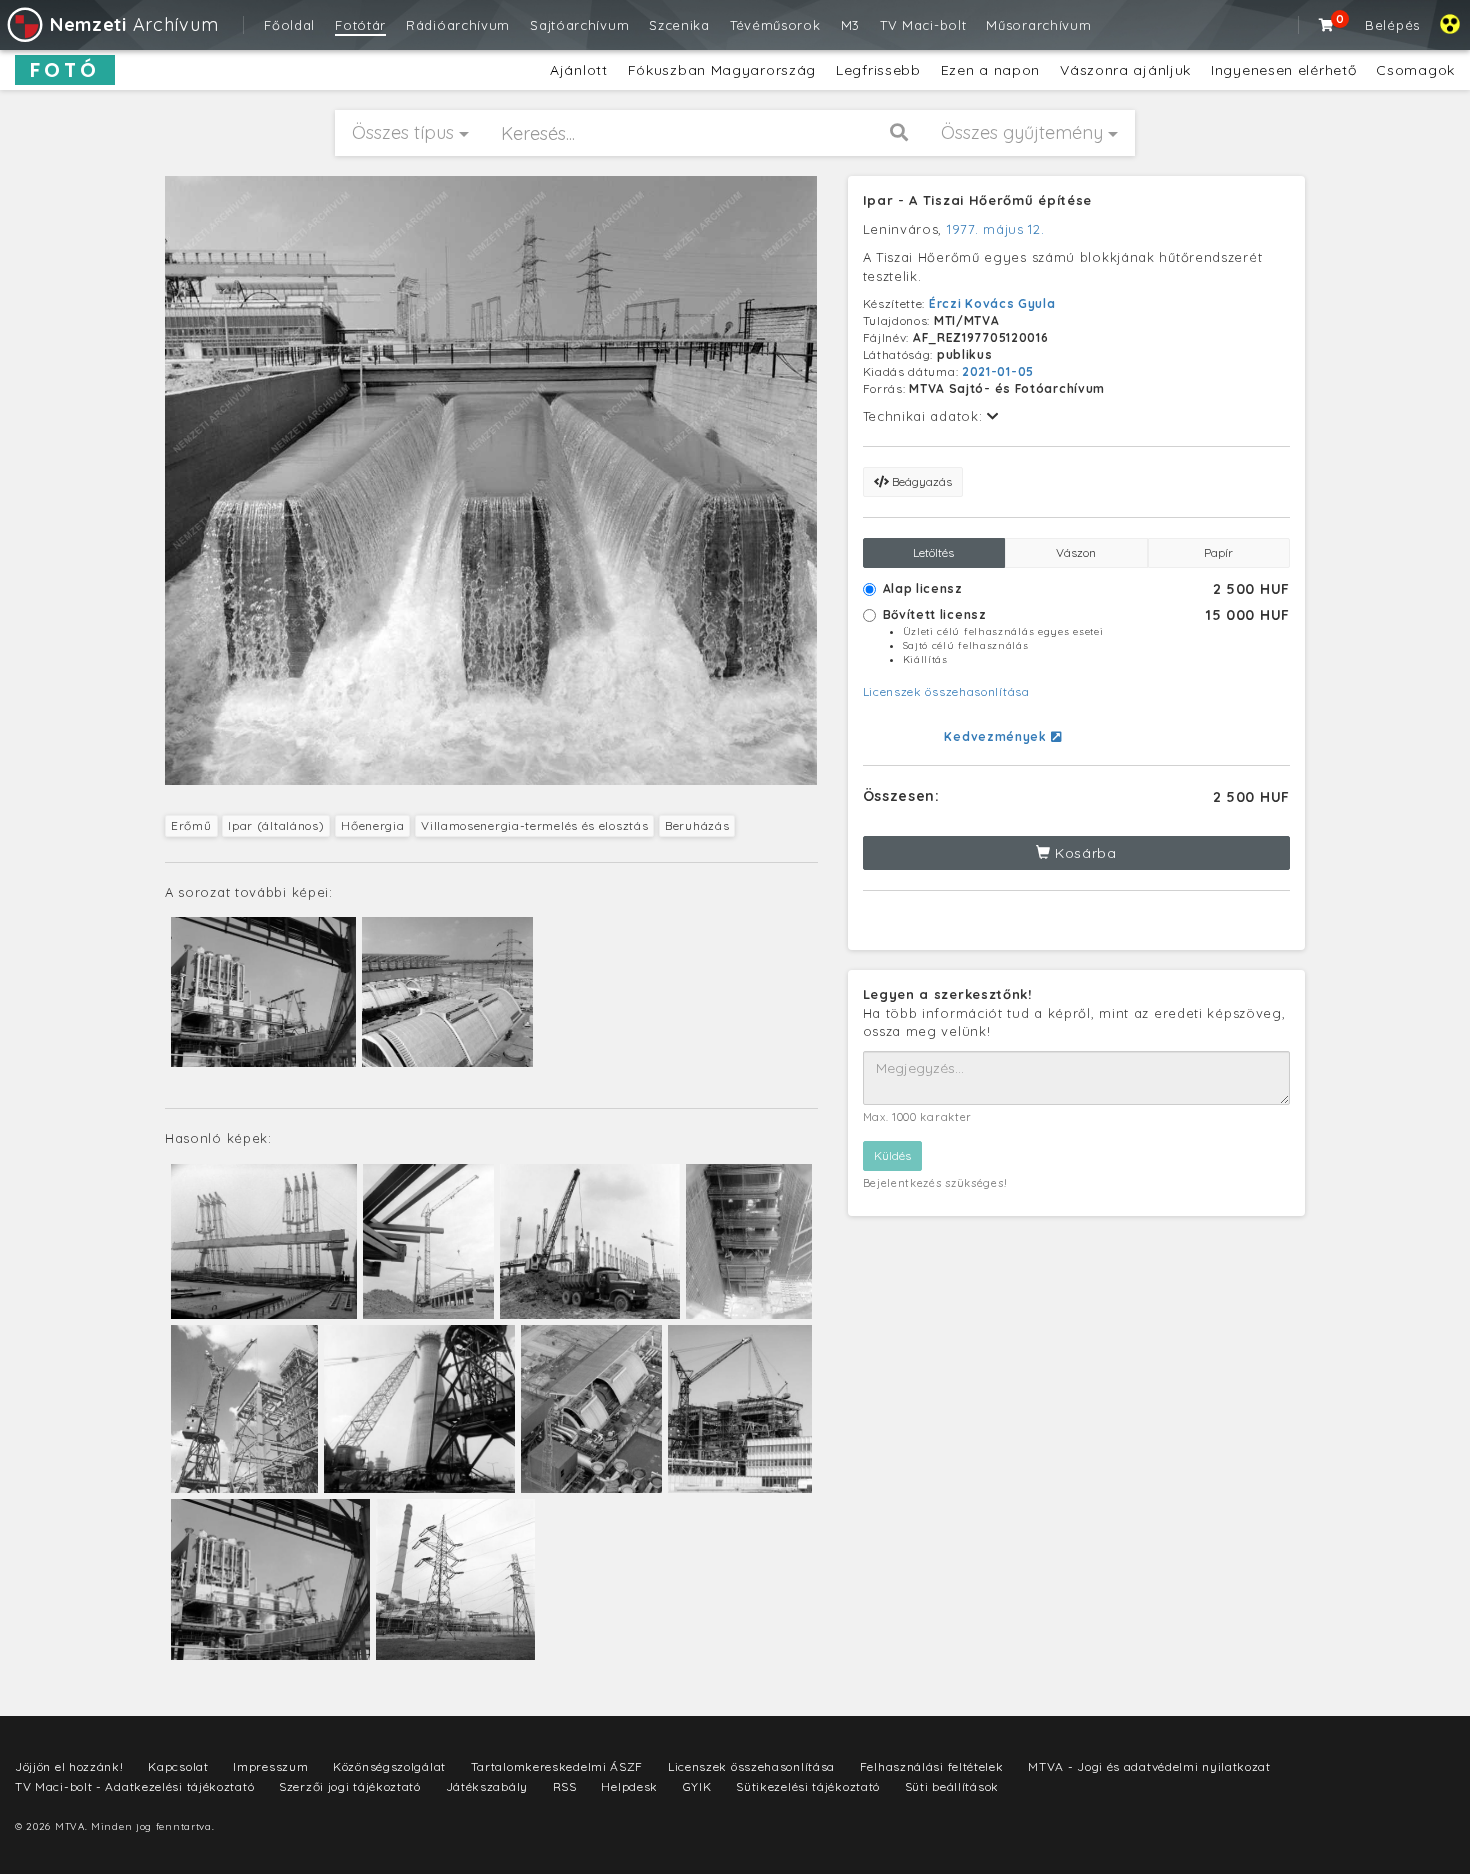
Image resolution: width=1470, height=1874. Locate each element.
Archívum (134, 24)
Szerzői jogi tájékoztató (350, 1786)
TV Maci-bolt (923, 25)
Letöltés (933, 552)
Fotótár (360, 25)
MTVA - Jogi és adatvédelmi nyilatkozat (1149, 1766)
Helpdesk (629, 1786)
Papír (1218, 552)
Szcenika (679, 25)
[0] (1327, 25)
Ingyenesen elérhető (1283, 70)
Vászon (1076, 552)
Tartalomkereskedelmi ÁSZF (557, 1766)
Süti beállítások (952, 1786)
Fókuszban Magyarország (722, 70)
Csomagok (1415, 70)
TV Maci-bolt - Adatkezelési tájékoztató (134, 1786)
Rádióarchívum (458, 25)
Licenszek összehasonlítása (946, 691)
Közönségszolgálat (389, 1766)
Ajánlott (579, 70)
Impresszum (270, 1766)
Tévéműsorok (775, 25)
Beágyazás (920, 481)
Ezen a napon (990, 70)
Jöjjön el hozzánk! (69, 1766)
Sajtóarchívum (579, 25)
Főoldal (289, 25)
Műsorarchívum (1038, 25)
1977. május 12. (996, 229)
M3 (850, 25)
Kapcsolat (178, 1766)
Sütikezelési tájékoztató (808, 1786)
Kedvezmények (997, 736)
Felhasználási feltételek (932, 1766)
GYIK (697, 1786)
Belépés (1392, 25)
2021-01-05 (998, 371)
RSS (565, 1786)
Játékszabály (487, 1786)
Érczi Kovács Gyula (992, 303)
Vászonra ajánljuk (1125, 70)
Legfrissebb (878, 70)
